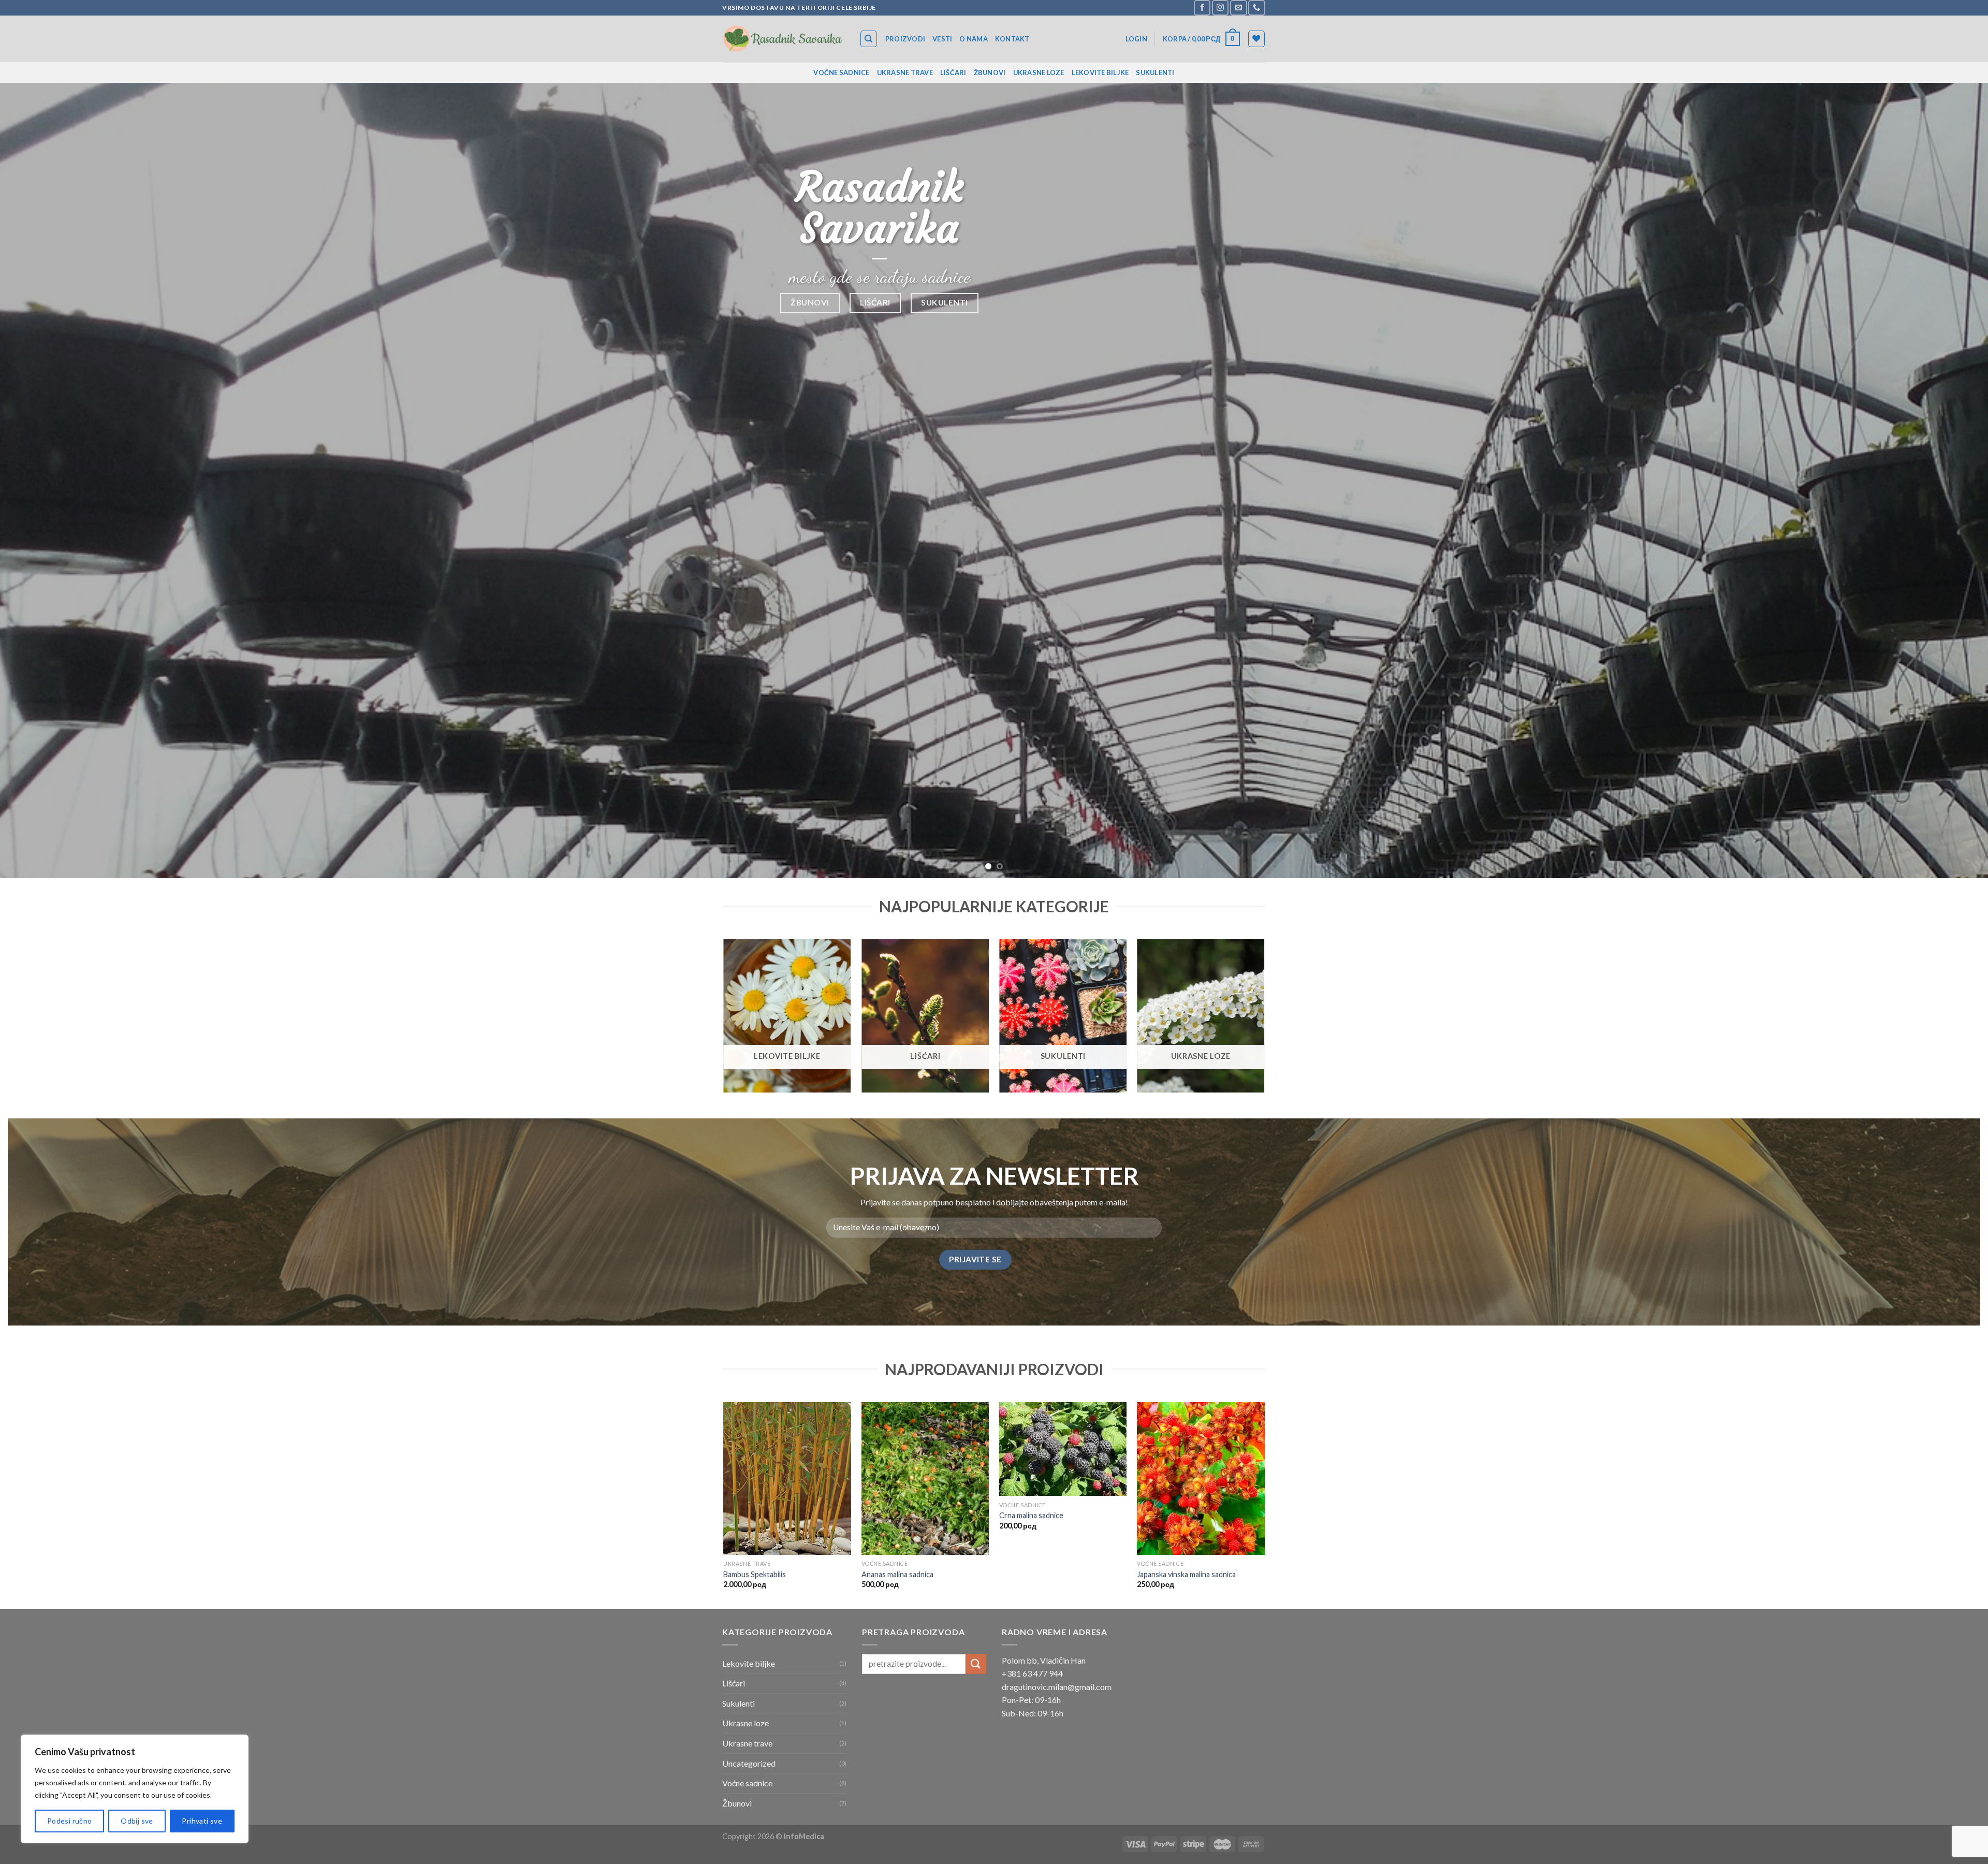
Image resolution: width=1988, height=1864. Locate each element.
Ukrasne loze (1039, 72)
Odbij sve (137, 1821)
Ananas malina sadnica (897, 1574)
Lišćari (953, 72)
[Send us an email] (1238, 8)
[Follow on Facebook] (1202, 8)
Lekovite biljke (1100, 72)
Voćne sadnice (841, 72)
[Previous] (53, 481)
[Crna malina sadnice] (1063, 1449)
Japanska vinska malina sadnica (1186, 1574)
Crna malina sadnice (1031, 1515)
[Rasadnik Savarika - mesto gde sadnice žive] (783, 39)
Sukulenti (1155, 72)
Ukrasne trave (905, 72)
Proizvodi (905, 39)
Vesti (942, 39)
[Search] (869, 39)
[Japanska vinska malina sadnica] (1201, 1479)
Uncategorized (749, 1763)
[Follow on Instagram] (1220, 8)
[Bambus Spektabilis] (787, 1479)
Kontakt (1012, 39)
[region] (135, 1789)
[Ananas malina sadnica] (925, 1479)
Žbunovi (990, 72)
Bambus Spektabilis (755, 1574)
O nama (974, 39)
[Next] (1935, 481)
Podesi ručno (70, 1821)
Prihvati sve (202, 1821)
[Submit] (976, 1664)
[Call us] (1256, 8)
